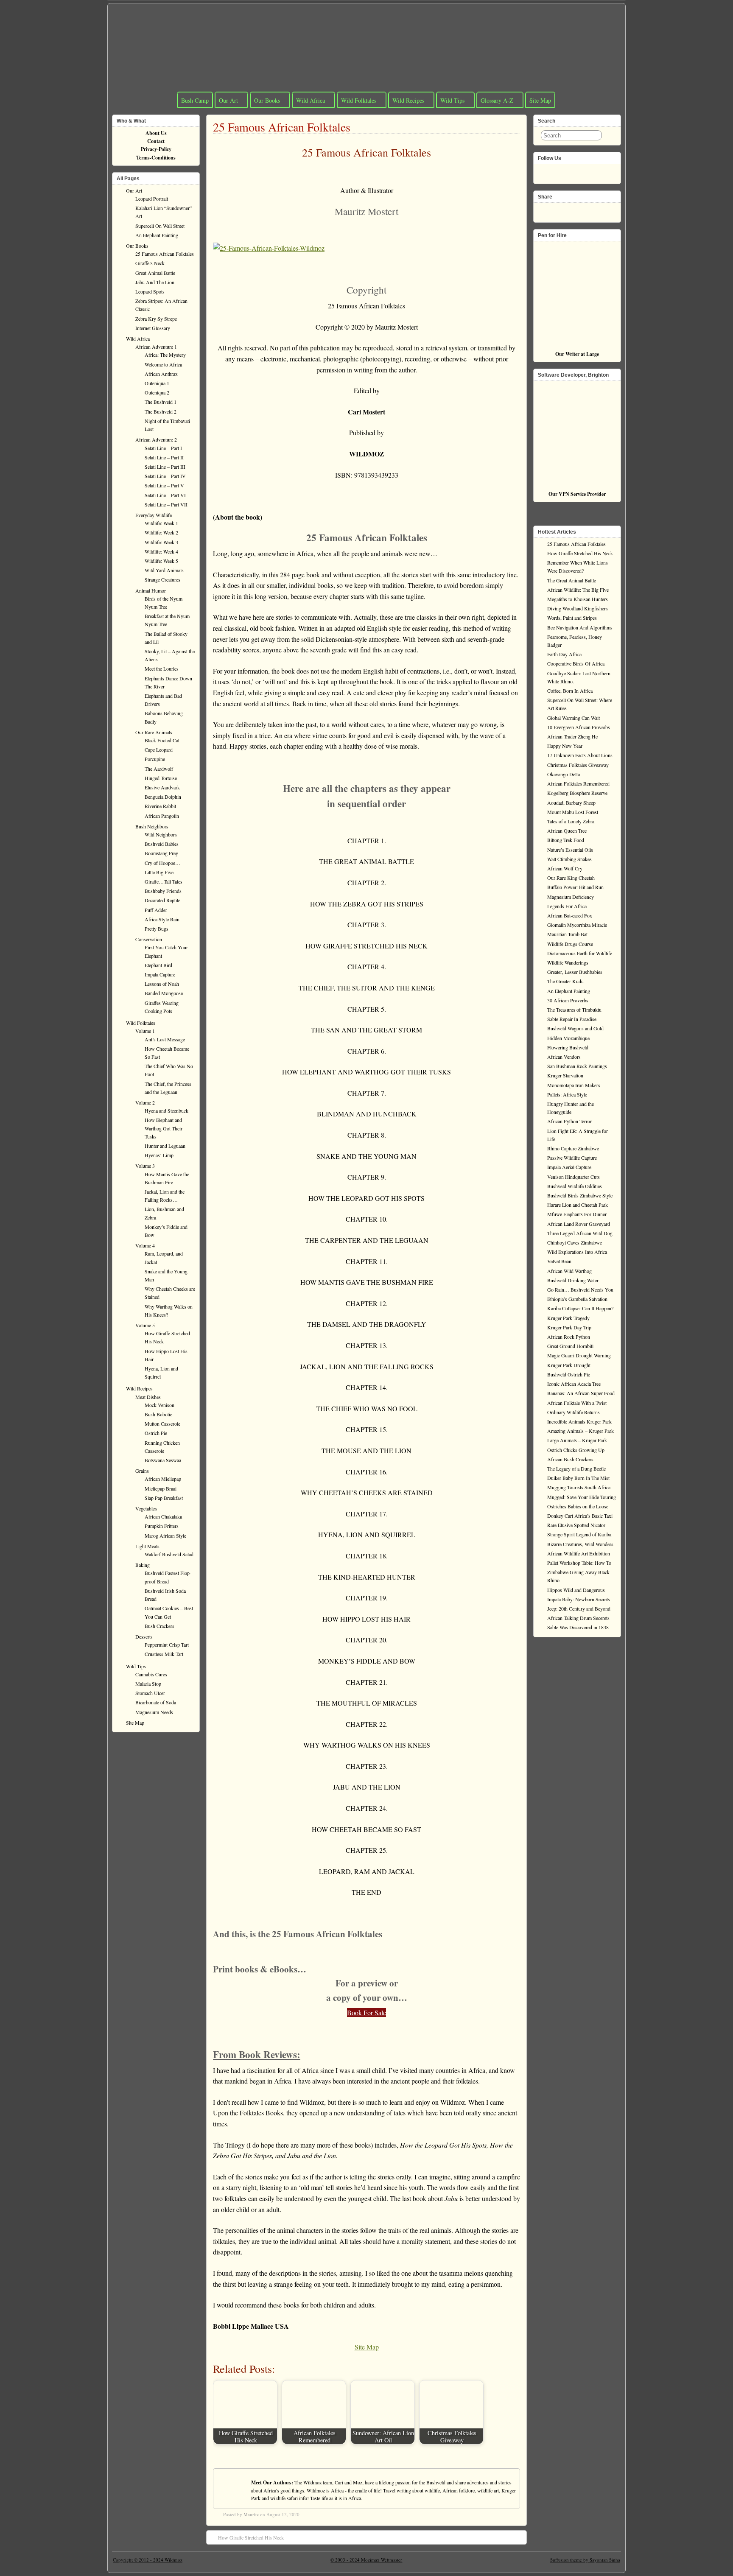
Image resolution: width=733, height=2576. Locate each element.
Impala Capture (160, 974)
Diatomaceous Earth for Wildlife (580, 953)
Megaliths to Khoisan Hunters (578, 599)
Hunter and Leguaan (165, 1146)
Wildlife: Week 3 (161, 542)
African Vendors (564, 1057)
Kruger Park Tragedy (568, 1318)
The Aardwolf (159, 769)
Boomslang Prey (161, 853)
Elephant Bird (158, 965)
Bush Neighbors (152, 826)
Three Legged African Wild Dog (580, 1233)
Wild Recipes (408, 100)
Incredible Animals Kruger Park (579, 1421)
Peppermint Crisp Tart (167, 1645)
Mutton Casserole (162, 1424)
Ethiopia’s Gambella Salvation (577, 1299)
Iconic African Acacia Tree (574, 1384)
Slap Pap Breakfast (164, 1498)
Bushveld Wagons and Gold (575, 1028)
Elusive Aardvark (162, 787)
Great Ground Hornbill (570, 1346)
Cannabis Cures (151, 1674)
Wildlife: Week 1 (161, 523)
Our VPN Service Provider (577, 494)
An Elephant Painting (157, 235)
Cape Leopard (159, 750)
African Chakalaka (163, 1516)
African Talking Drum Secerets (578, 1618)
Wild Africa (311, 100)
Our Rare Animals (154, 732)
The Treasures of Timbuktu (574, 1010)
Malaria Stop (148, 1684)
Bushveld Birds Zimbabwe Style (580, 1195)
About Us (156, 133)
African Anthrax (161, 374)
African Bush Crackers (570, 1459)
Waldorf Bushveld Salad (169, 1554)
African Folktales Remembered (578, 783)
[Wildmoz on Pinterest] (570, 171)
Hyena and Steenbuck (166, 1110)
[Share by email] (584, 210)
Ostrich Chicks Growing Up (576, 1450)
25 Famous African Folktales (282, 127)
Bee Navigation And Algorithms (580, 627)
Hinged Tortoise (161, 778)
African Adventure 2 (156, 439)
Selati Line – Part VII (166, 504)
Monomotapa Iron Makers (574, 1085)
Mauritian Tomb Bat (567, 934)
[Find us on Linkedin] (584, 171)
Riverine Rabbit (160, 806)
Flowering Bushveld (568, 1047)
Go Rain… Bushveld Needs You (580, 1289)
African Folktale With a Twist (577, 1403)
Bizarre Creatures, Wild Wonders (580, 1544)
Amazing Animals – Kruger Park (581, 1431)
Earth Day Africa (564, 654)
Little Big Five (159, 872)
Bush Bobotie (158, 1414)
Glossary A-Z (497, 100)
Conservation (149, 939)
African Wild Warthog (569, 1271)
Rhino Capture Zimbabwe (573, 1148)
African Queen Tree (567, 831)
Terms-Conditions (156, 158)
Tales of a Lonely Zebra (571, 821)
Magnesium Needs (154, 1712)
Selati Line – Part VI (165, 495)
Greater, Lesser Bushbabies (575, 972)
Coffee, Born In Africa (570, 691)
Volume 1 (145, 1031)
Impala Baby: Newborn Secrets (579, 1599)
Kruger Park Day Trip (569, 1327)
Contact (156, 141)
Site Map (540, 100)
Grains (142, 1471)
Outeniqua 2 (157, 392)
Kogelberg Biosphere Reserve (577, 793)
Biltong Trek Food (566, 840)
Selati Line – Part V (164, 485)
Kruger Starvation (565, 1075)
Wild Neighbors (161, 834)
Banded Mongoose (164, 993)
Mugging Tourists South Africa (579, 1487)
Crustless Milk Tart (164, 1654)
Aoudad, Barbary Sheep (571, 803)
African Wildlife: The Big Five (578, 590)
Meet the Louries (162, 668)
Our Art (228, 100)
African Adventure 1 (156, 347)
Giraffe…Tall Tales (164, 881)
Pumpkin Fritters (162, 1526)
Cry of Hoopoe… (162, 863)
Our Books (267, 100)
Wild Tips (452, 100)
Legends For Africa (567, 906)
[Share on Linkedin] (570, 210)
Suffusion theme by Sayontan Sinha (585, 2560)
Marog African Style (165, 1536)
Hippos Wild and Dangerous (576, 1590)
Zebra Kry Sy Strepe (156, 319)
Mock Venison (159, 1405)
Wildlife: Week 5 (161, 561)
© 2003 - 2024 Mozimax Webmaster (366, 2560)
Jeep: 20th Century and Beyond (579, 1608)
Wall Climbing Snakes (569, 859)
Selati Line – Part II (164, 457)
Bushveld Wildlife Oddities (575, 1186)
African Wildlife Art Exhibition (579, 1553)
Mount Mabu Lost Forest (573, 812)
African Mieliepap (163, 1479)
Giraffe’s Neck (150, 263)
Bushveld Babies (162, 844)
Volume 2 (145, 1102)
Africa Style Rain (162, 919)
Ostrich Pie (156, 1433)
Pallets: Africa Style (567, 1094)
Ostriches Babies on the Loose (578, 1506)
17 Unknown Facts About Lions (580, 755)
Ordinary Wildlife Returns (574, 1412)
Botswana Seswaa (163, 1460)
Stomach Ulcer (150, 1693)
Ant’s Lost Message (165, 1039)
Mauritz (251, 2514)
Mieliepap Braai (161, 1488)
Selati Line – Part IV (165, 476)
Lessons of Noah (162, 984)
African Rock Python (569, 1337)
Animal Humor (151, 590)
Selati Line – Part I (163, 448)
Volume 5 (145, 1325)
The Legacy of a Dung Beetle (576, 1468)
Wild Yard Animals (164, 570)
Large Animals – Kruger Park (577, 1440)
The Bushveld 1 (161, 402)
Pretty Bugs (157, 929)
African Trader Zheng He (572, 736)
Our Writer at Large (577, 354)
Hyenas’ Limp (159, 1155)
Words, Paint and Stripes (572, 618)
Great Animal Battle (155, 273)
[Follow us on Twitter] (557, 171)
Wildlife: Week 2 (161, 532)
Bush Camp (195, 100)
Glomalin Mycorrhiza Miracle (577, 925)
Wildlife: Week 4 (161, 551)
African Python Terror (569, 1121)
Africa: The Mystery (165, 355)
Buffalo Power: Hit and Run (575, 887)
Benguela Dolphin (163, 797)
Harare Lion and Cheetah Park (578, 1205)
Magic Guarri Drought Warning (579, 1355)
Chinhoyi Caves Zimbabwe (575, 1242)
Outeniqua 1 (157, 383)
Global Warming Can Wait (574, 718)
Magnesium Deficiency (571, 897)
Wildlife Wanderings (568, 962)
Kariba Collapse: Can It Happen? (580, 1308)
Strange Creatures (162, 579)
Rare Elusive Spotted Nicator (576, 1525)
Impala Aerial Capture (569, 1167)
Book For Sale (366, 2012)
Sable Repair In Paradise (572, 1019)
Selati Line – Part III (165, 467)
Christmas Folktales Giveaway (578, 765)
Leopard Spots (150, 291)
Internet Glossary (153, 328)
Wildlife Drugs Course (570, 944)
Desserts (144, 1636)
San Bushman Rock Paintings (577, 1066)
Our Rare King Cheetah (571, 878)
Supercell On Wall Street (160, 226)
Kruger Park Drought (569, 1365)
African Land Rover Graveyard (579, 1224)
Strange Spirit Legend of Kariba (579, 1534)
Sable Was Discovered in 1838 (578, 1627)
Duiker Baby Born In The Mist (578, 1478)
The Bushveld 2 (161, 411)
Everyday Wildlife (154, 515)
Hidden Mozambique (568, 1038)
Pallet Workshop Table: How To (579, 1563)
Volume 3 (145, 1166)
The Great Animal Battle (572, 580)
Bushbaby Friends (163, 891)
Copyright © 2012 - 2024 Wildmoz (148, 2560)
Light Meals (147, 1546)
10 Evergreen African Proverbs (579, 727)
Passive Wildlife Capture (572, 1158)
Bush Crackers (159, 1626)
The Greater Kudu (565, 981)
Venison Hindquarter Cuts (574, 1177)
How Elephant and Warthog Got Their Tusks (164, 1128)
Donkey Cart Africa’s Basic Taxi (580, 1516)
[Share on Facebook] (543, 210)
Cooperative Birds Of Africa (576, 663)
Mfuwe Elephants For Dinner (577, 1214)
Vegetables (146, 1508)
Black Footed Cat (162, 740)
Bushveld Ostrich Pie (569, 1374)
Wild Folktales (359, 100)
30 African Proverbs (568, 1000)
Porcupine (155, 759)
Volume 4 (145, 1245)
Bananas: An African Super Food (581, 1393)
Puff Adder (156, 910)
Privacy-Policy (156, 149)
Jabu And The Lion (155, 282)
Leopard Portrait (152, 199)
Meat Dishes (148, 1397)
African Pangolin (162, 816)
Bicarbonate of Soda (156, 1702)
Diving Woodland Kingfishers (578, 608)
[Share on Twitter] (557, 210)
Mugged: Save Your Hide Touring (582, 1497)
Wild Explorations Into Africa (577, 1252)
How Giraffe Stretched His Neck (251, 2537)
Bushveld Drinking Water (573, 1280)
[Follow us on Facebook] (543, 171)
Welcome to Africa (163, 364)
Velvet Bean (559, 1261)
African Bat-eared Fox (570, 915)
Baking (143, 1565)
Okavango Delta (564, 774)
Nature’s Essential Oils (570, 850)
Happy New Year (565, 746)
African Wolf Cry (565, 868)
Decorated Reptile (162, 900)
